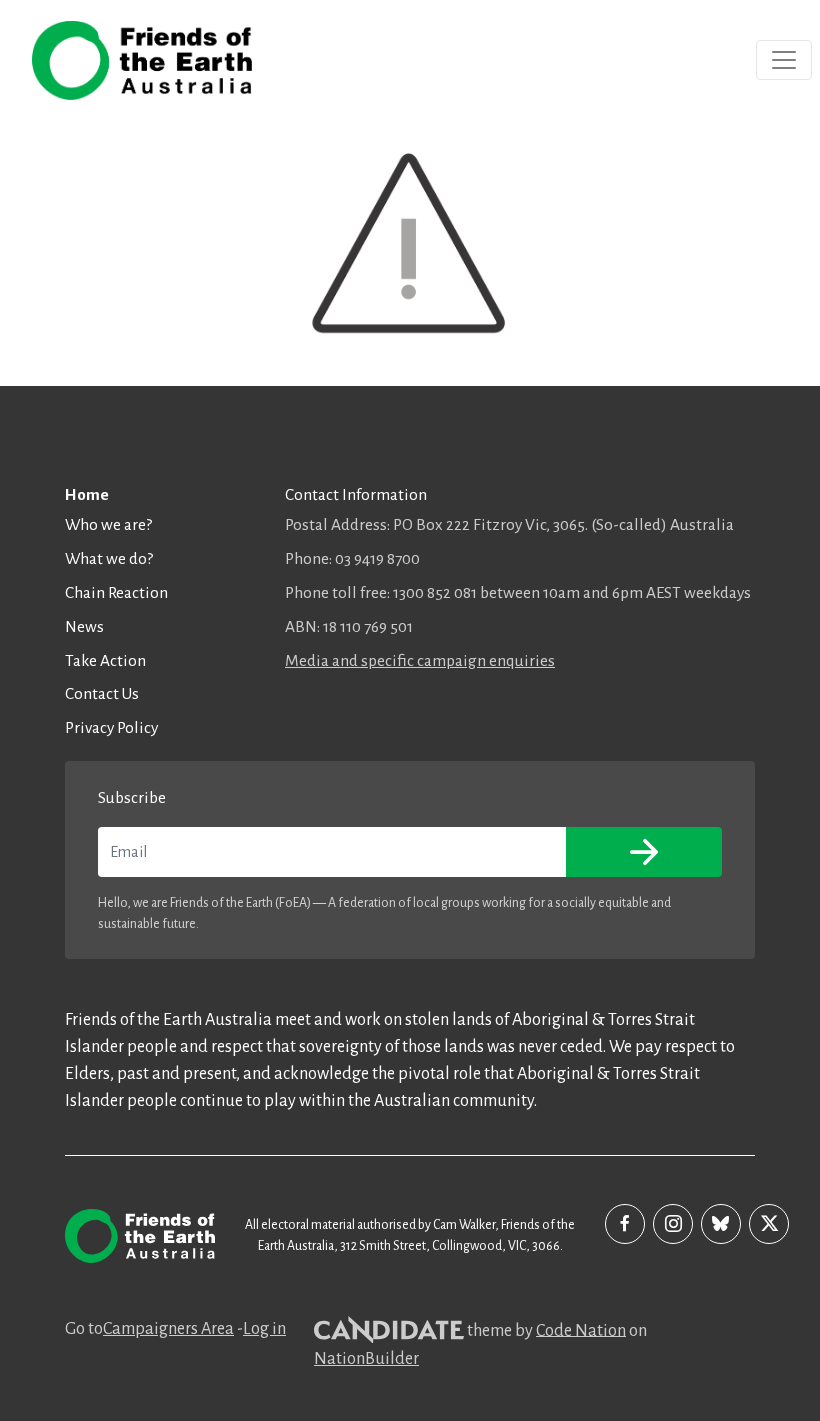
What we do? (109, 558)
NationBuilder (366, 1359)
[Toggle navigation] (784, 60)
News (84, 626)
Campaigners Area (168, 1329)
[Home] (142, 60)
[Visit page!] (625, 1224)
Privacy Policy (111, 727)
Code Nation (581, 1330)
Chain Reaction (116, 592)
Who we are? (108, 524)
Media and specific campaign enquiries (420, 660)
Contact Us (102, 693)
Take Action (105, 660)
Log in (264, 1329)
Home (87, 494)
